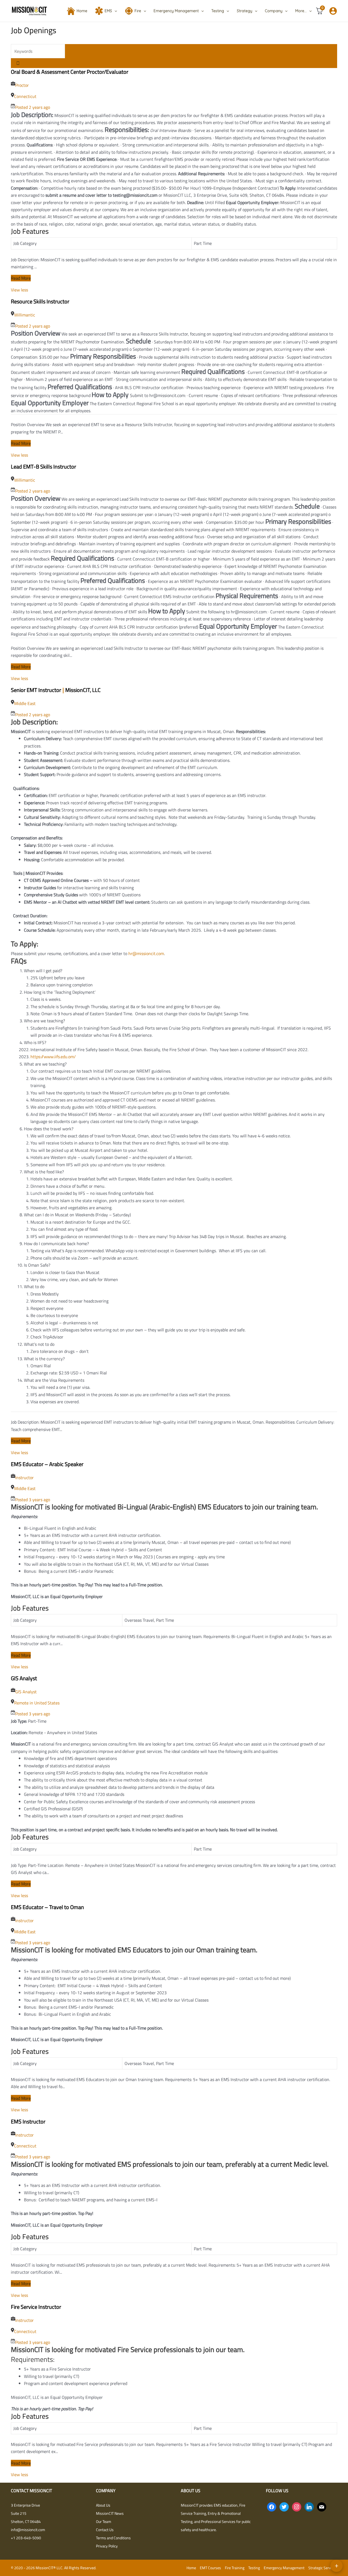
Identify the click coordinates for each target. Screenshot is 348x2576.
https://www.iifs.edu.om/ (53, 1057)
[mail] (322, 2506)
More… (301, 11)
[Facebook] (272, 2506)
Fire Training (235, 2568)
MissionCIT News (110, 2513)
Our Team (104, 2521)
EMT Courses (210, 2568)
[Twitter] (284, 2506)
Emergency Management (176, 11)
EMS (108, 11)
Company (274, 11)
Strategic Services (323, 2568)
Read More (21, 278)
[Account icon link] (333, 11)
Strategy (245, 11)
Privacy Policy (107, 2546)
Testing (218, 11)
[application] (114, 11)
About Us (103, 2505)
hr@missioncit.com (146, 953)
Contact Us (105, 2530)
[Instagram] (297, 2506)
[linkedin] (309, 2506)
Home (82, 11)
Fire (138, 11)
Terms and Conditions (113, 2538)
